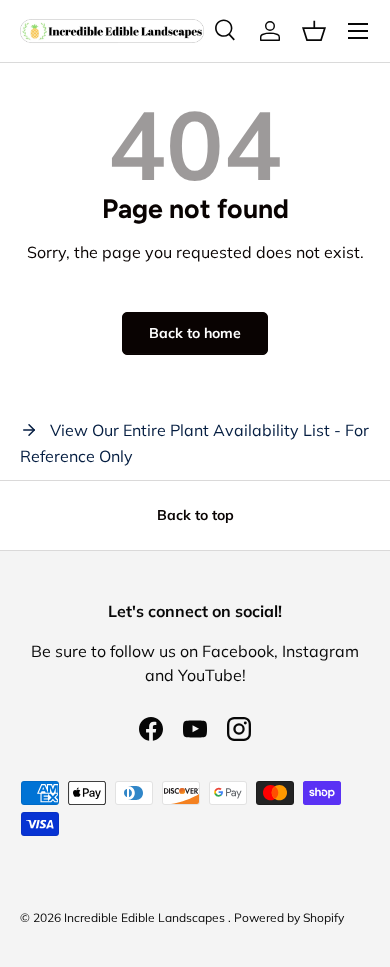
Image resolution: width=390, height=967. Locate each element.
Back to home (195, 333)
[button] (314, 31)
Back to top (195, 515)
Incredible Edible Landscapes (146, 917)
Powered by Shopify (289, 917)
